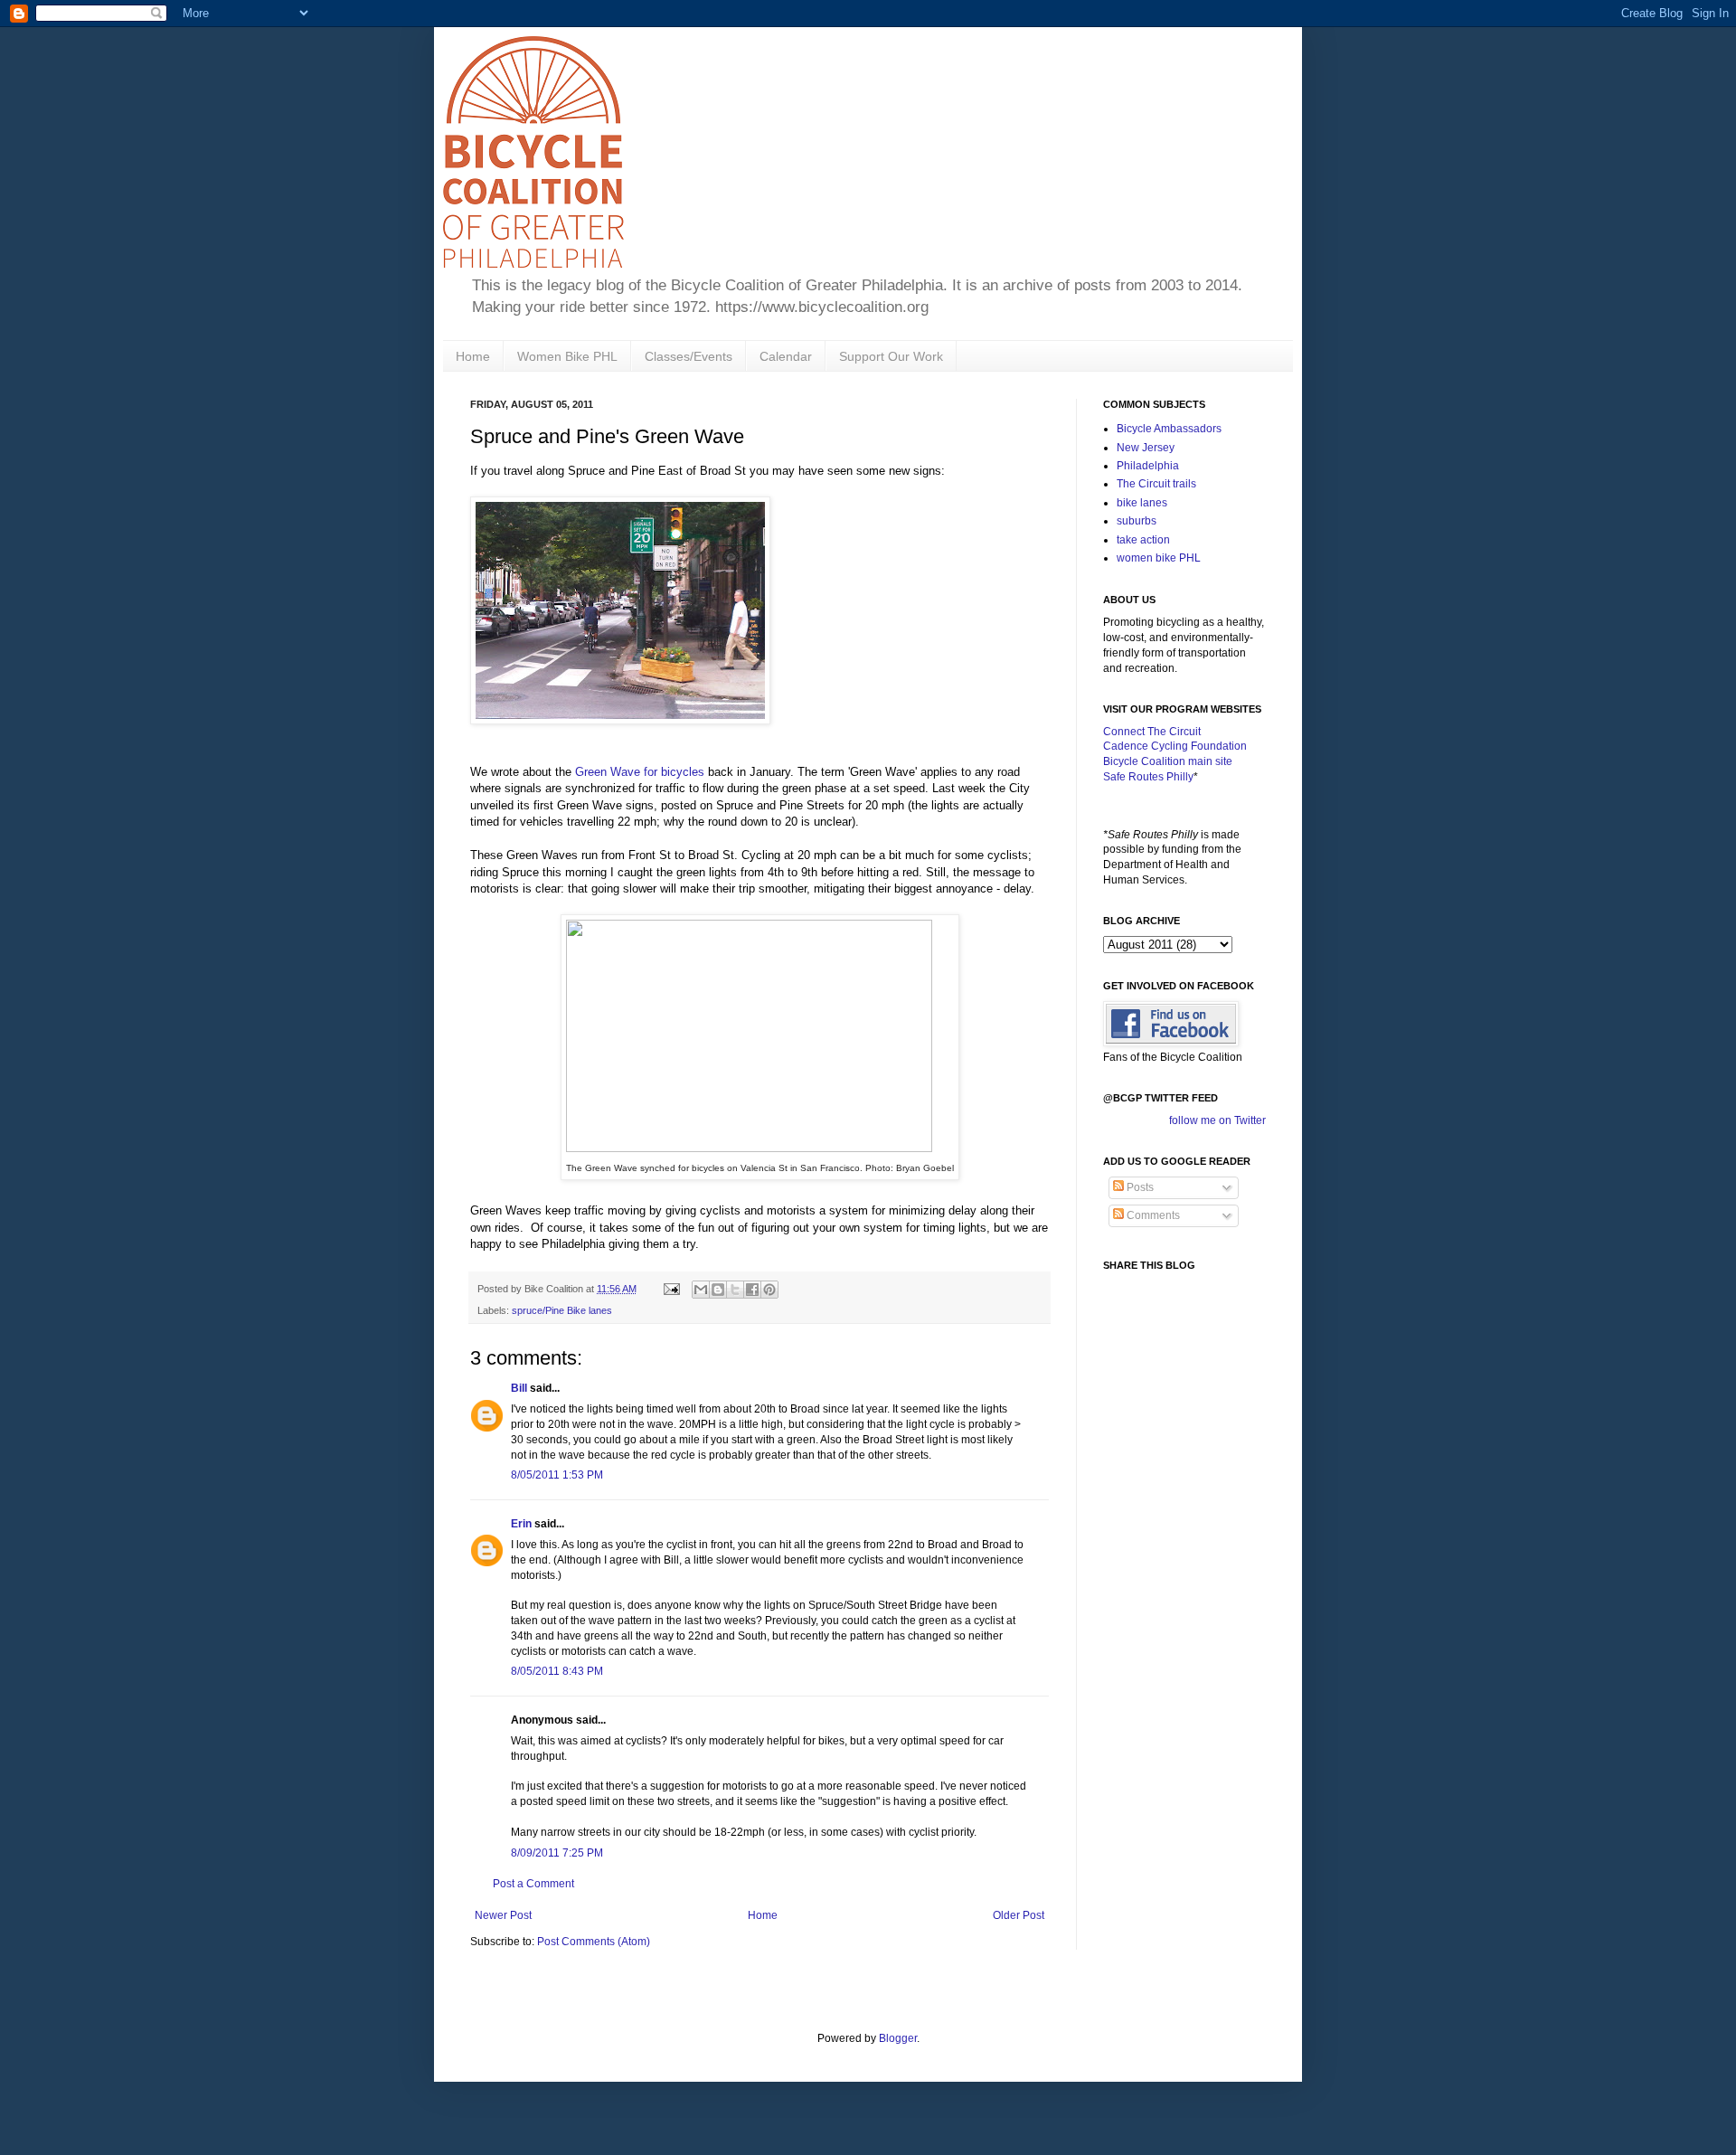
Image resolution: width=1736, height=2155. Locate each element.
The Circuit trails (1156, 484)
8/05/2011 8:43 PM (557, 1671)
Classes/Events (689, 356)
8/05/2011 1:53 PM (557, 1475)
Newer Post (503, 1915)
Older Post (1019, 1915)
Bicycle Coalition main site (1168, 761)
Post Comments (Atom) (594, 1942)
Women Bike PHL (567, 356)
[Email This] (701, 1290)
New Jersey (1146, 448)
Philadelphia (1148, 466)
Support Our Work (891, 356)
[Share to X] (735, 1290)
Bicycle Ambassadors (1169, 429)
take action (1143, 540)
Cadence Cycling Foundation (1175, 746)
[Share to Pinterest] (769, 1290)
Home (473, 356)
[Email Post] (671, 1289)
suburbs (1137, 521)
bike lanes (1142, 503)
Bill (519, 1388)
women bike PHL (1159, 558)
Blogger (898, 2038)
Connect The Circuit (1152, 732)
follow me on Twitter (1217, 1120)
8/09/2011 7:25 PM (557, 1853)
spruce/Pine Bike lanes (562, 1310)
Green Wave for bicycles (640, 772)
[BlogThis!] (718, 1290)
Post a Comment (533, 1884)
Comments (1152, 1215)
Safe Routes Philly (1148, 777)
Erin (521, 1524)
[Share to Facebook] (752, 1290)
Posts (1139, 1187)
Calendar (786, 356)
